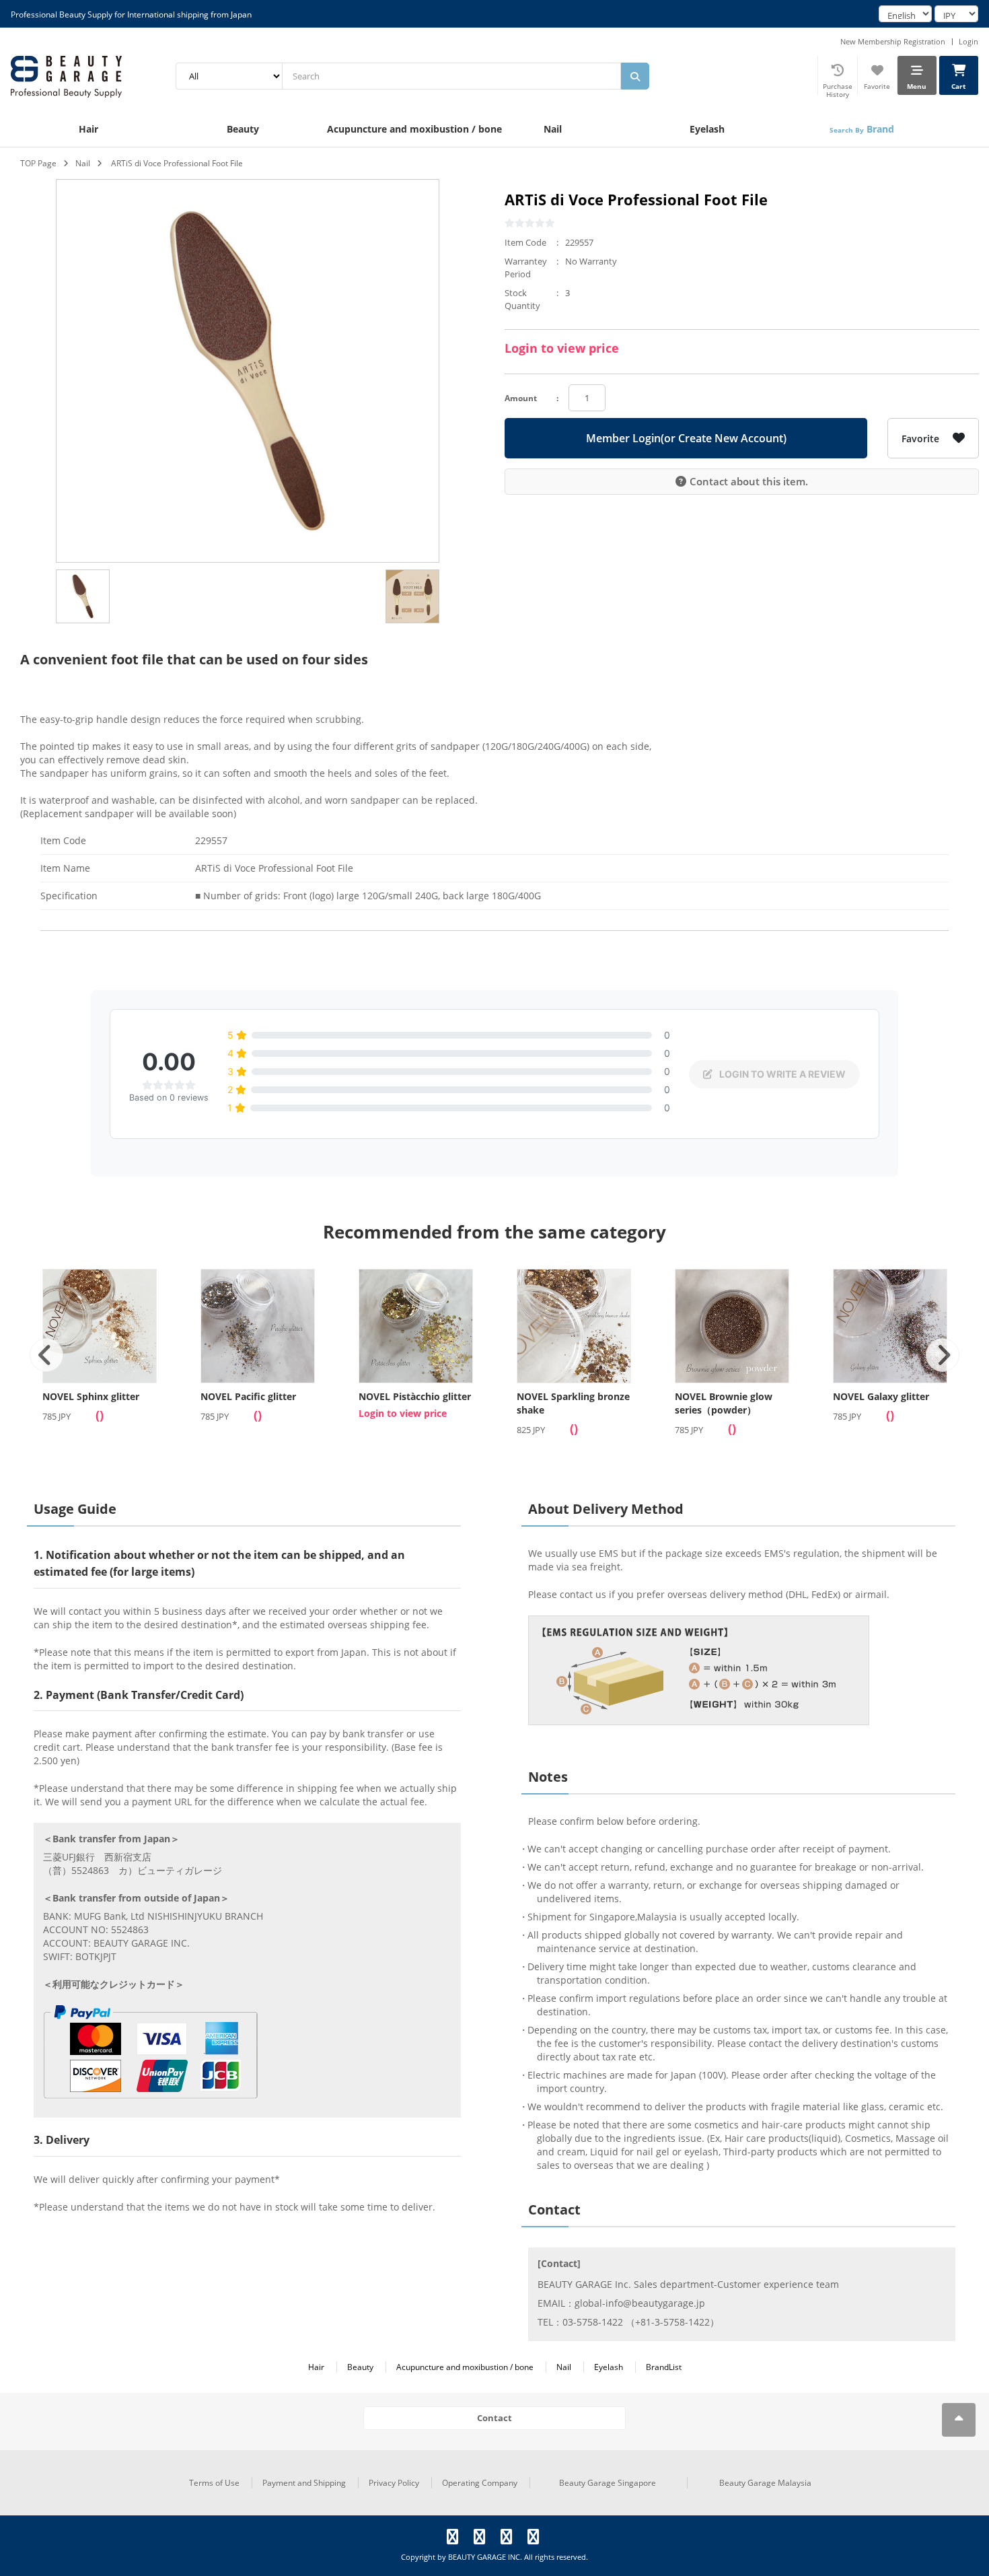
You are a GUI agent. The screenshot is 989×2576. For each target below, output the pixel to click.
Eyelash (707, 129)
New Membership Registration (893, 41)
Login (968, 41)
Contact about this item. (749, 481)
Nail (553, 129)
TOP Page (38, 163)
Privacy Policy (394, 2483)
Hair (88, 129)
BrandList (664, 2367)
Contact (494, 2418)
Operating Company (480, 2483)
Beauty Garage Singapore (608, 2483)
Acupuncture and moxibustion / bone (401, 129)
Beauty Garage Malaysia (765, 2483)
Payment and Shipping (304, 2483)
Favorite (920, 439)
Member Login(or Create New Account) (686, 438)
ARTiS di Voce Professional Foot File (177, 163)
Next (943, 1355)
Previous (46, 1355)
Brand (862, 129)
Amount (521, 398)
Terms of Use (214, 2483)
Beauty (243, 129)
